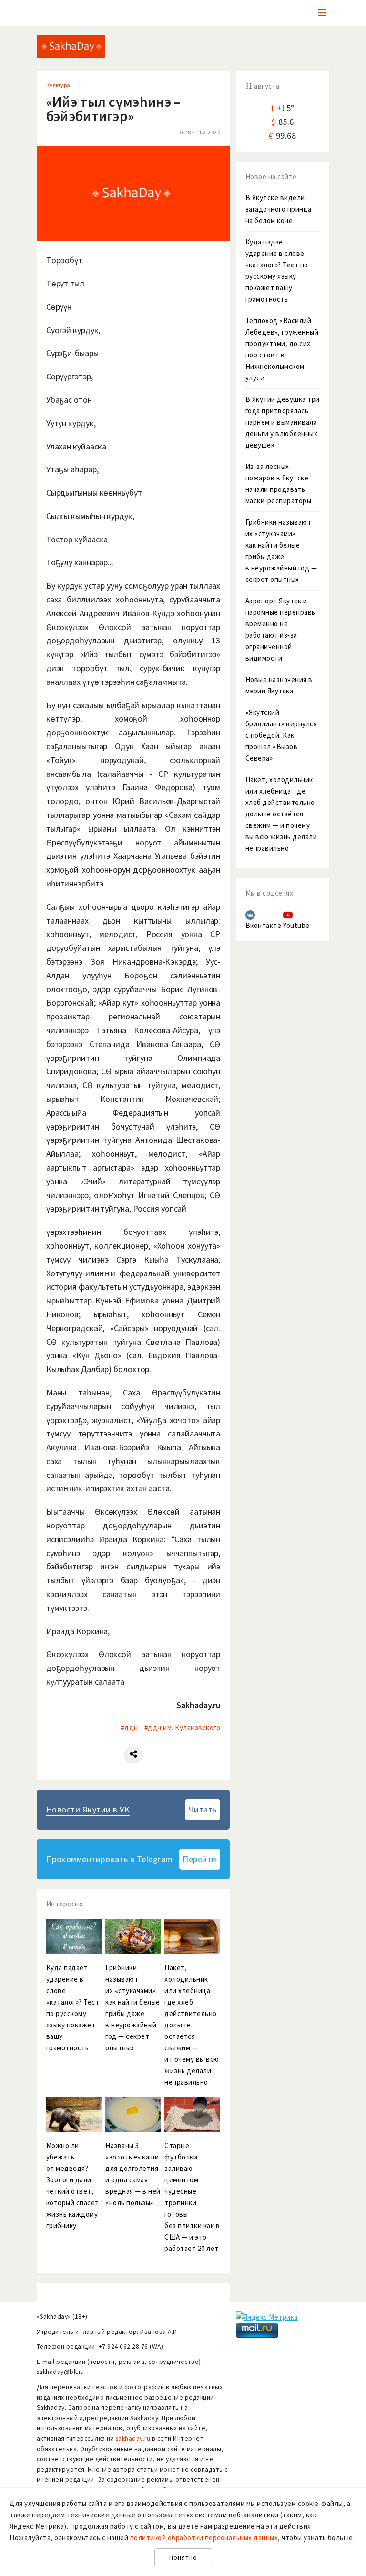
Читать (203, 1809)
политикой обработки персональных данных (204, 2538)
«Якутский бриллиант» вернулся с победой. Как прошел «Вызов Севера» (281, 735)
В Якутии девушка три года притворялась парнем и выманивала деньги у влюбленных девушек (283, 422)
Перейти (200, 1859)
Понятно (183, 2558)
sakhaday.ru (133, 2439)
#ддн (129, 1727)
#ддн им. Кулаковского (183, 1727)
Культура (58, 85)
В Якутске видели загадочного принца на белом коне (279, 209)
